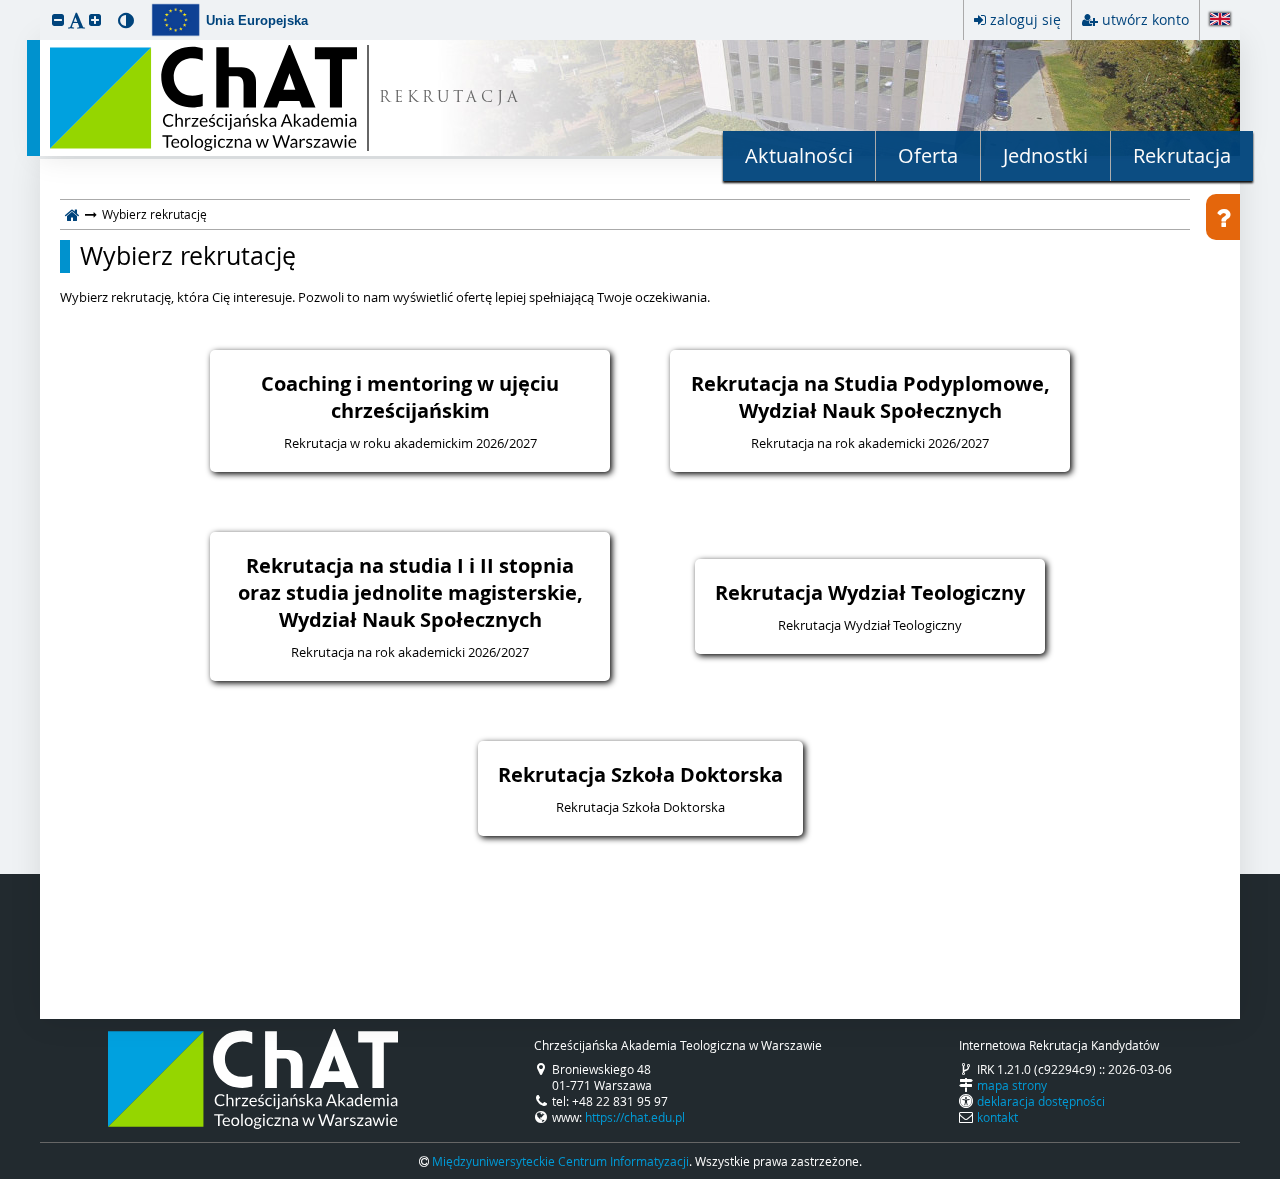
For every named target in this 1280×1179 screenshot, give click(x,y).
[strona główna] (72, 214)
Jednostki (1045, 155)
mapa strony (1012, 1085)
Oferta (928, 155)
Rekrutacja (1182, 155)
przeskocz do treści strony (5, 5)
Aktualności (799, 155)
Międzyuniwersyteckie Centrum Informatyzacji (560, 1161)
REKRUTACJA (450, 98)
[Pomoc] (1223, 217)
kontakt (997, 1117)
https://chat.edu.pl (635, 1117)
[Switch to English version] (1220, 20)
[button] (58, 19)
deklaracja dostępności (1041, 1101)
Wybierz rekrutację (188, 256)
